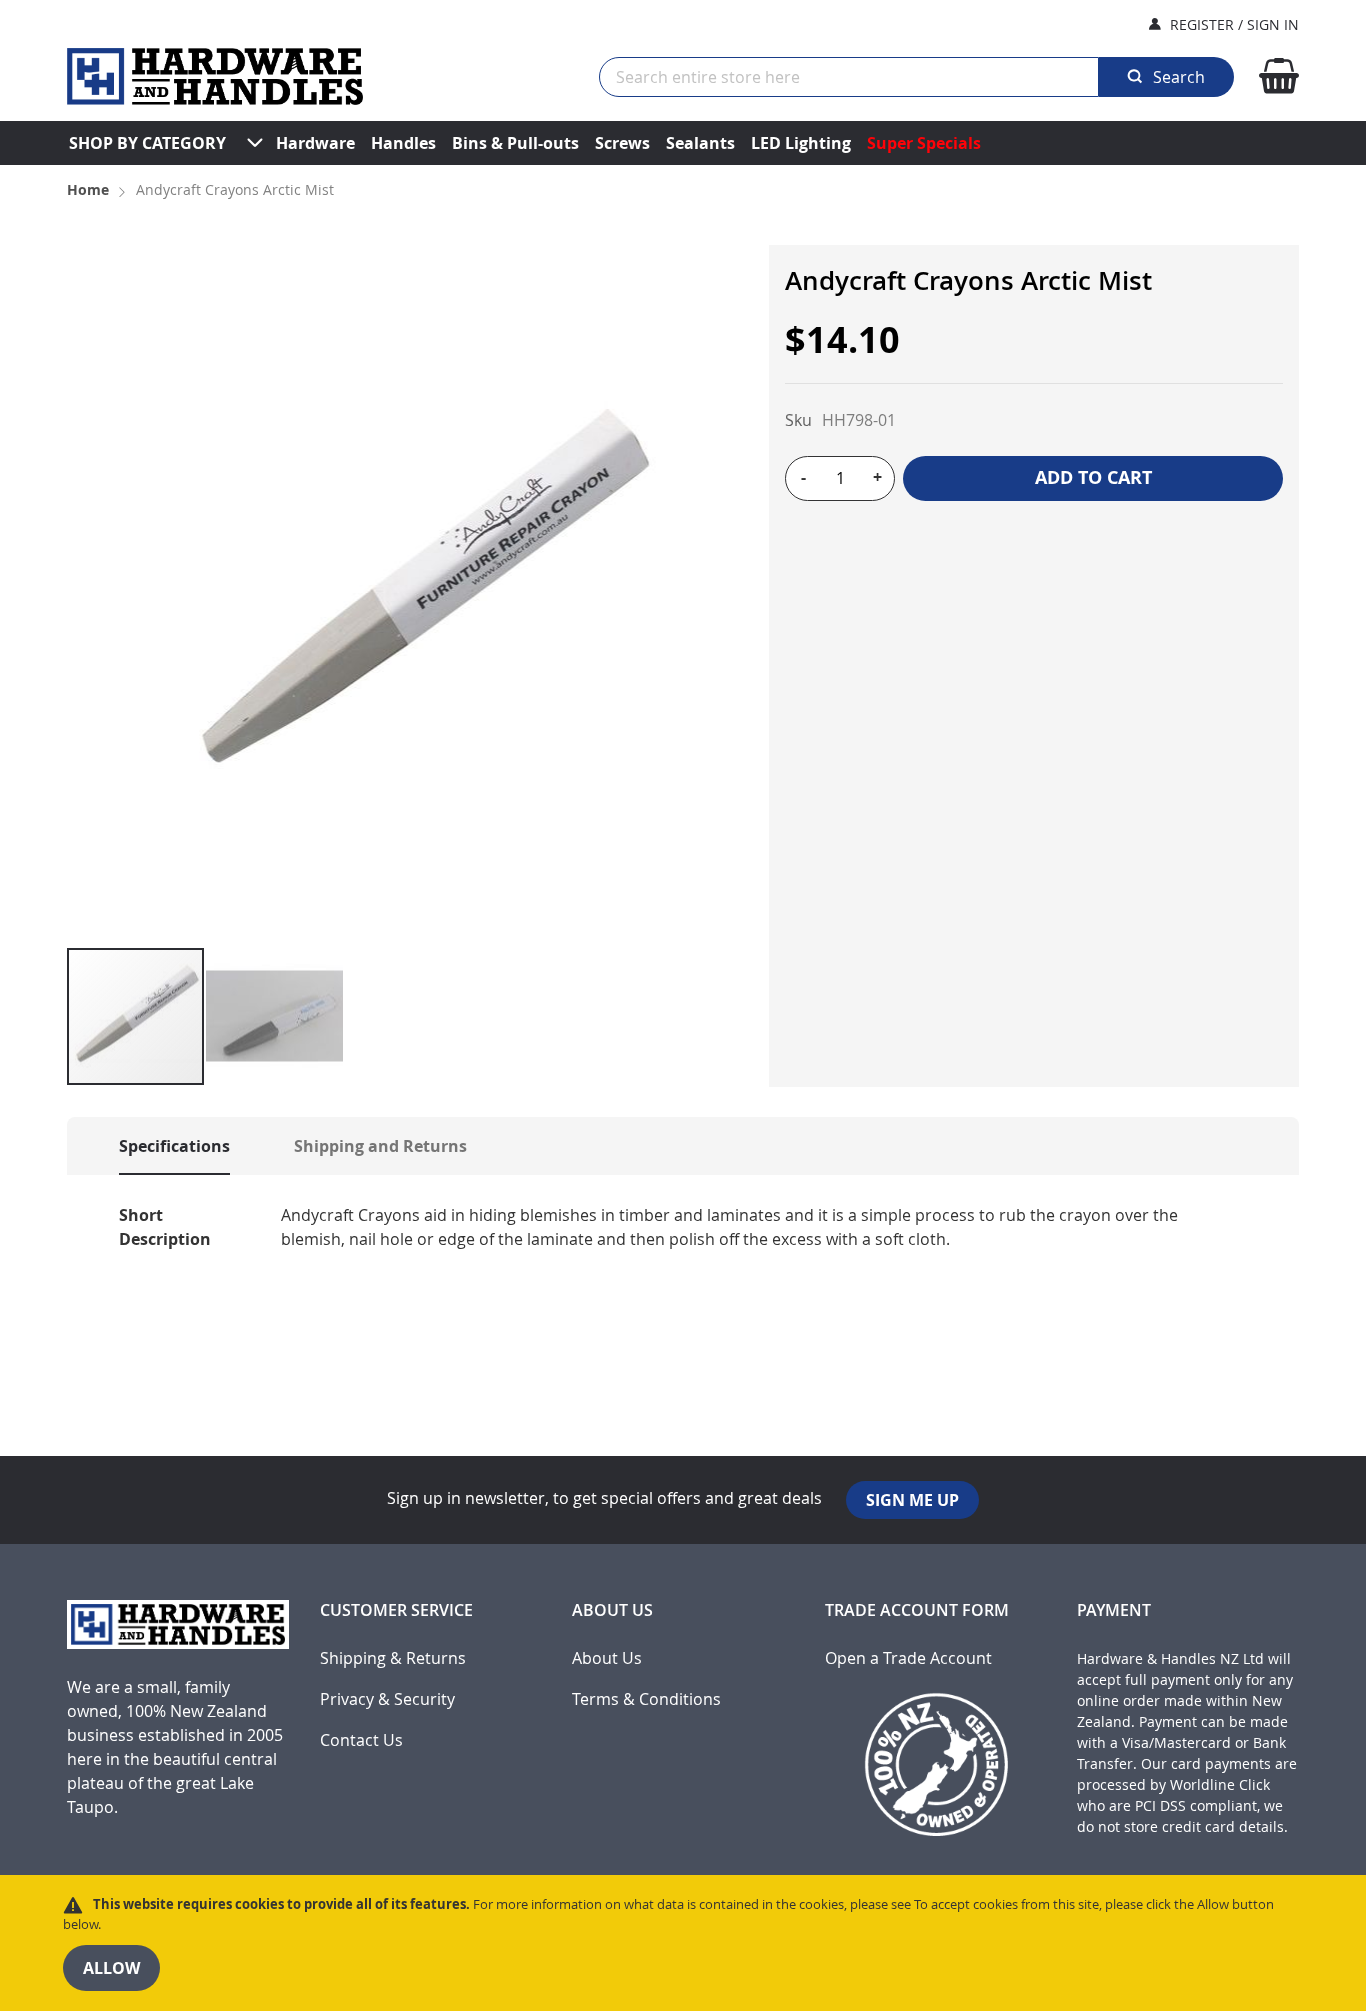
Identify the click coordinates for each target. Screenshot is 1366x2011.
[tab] (154, 1146)
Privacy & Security (387, 1699)
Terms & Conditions (646, 1699)
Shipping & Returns (393, 1658)
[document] (683, 1943)
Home (88, 189)
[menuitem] (147, 143)
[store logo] (215, 76)
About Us (607, 1658)
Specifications (174, 1146)
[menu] (683, 143)
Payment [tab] (1114, 1610)
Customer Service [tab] (396, 1610)
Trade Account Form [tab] (917, 1610)
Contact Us (361, 1740)
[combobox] (849, 77)
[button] (274, 1016)
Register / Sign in (1234, 24)
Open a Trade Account (908, 1658)
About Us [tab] (612, 1610)
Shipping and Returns (380, 1146)
